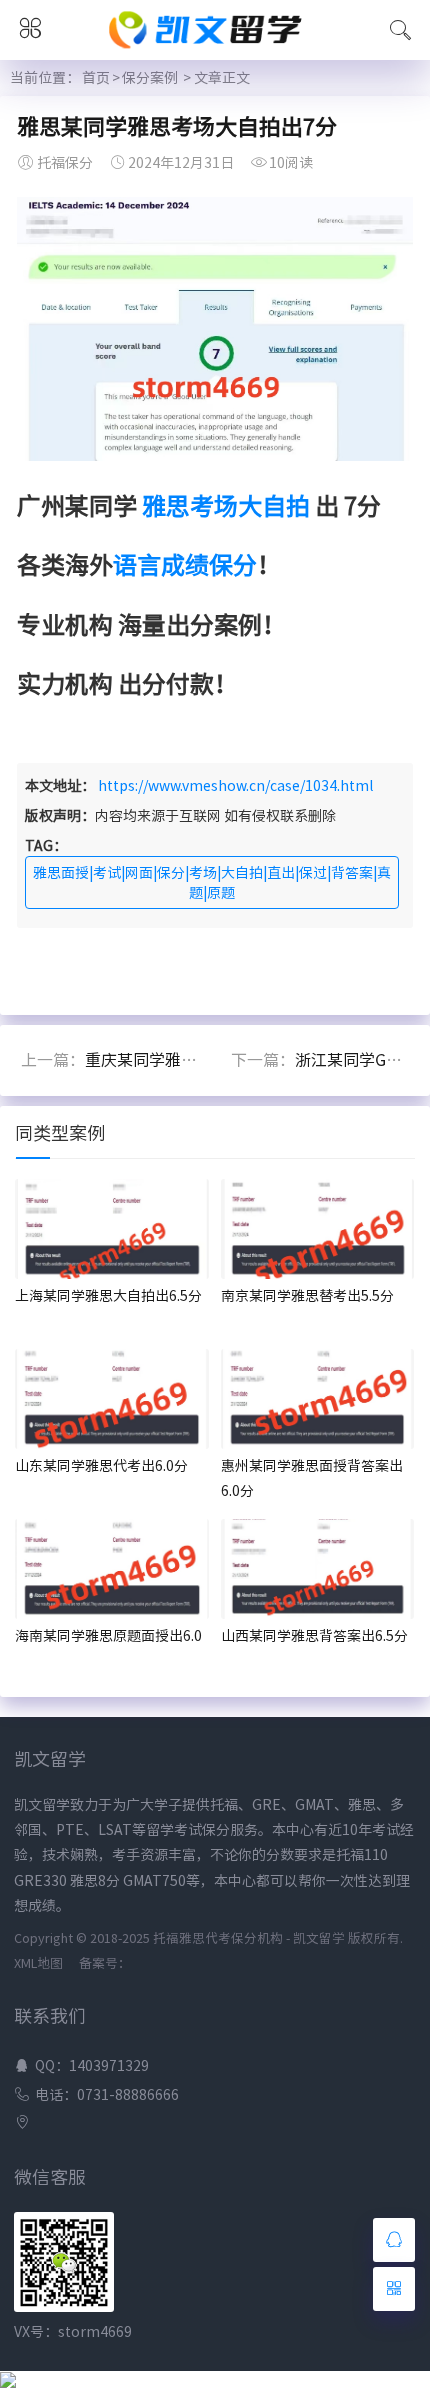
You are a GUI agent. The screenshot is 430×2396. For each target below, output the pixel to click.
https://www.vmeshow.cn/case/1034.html (235, 786)
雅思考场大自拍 (226, 506)
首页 (96, 78)
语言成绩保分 (185, 565)
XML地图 (38, 1963)
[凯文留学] (214, 52)
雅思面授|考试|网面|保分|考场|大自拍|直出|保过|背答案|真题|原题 (212, 883)
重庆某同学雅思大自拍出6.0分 (192, 1060)
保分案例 (150, 78)
